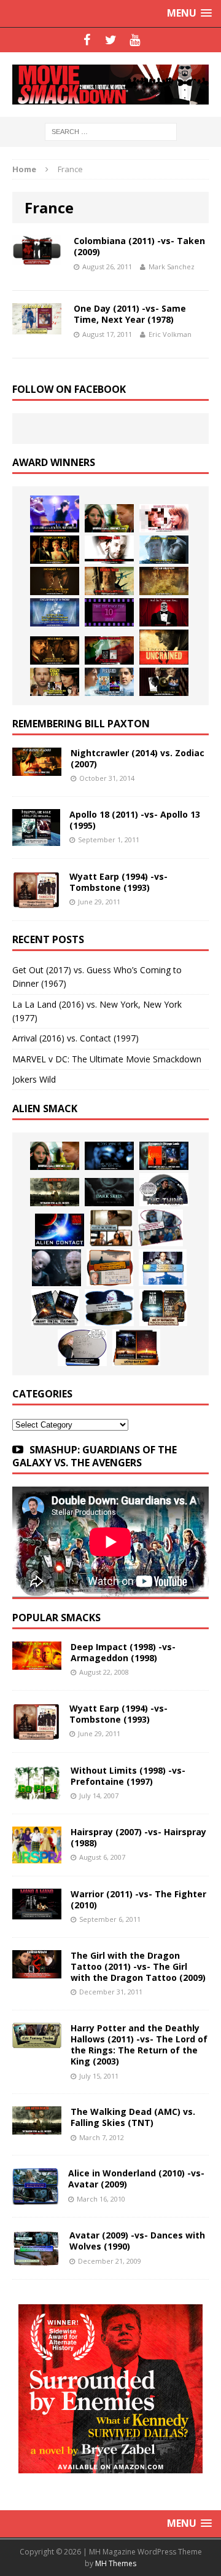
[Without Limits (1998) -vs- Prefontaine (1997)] (37, 1794)
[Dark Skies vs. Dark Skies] (109, 1192)
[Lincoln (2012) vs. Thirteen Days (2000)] (164, 682)
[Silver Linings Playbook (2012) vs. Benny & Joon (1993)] (55, 682)
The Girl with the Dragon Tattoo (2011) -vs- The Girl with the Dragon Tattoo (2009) (138, 1966)
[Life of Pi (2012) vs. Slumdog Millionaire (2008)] (109, 682)
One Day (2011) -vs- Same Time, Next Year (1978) (130, 314)
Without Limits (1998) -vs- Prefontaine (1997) (128, 1776)
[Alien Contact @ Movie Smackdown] (60, 1230)
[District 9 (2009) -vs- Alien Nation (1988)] (110, 1268)
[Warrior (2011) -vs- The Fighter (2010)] (37, 1912)
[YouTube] (135, 40)
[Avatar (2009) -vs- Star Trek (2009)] (161, 1228)
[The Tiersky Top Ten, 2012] (109, 612)
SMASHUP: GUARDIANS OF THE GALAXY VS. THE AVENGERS (95, 1456)
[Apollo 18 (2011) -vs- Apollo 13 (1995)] (36, 839)
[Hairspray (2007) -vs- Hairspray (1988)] (37, 1856)
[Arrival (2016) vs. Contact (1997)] (109, 518)
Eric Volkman (170, 334)
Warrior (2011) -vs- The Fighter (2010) (138, 1899)
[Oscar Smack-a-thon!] (55, 612)
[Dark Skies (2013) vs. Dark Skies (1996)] (109, 1156)
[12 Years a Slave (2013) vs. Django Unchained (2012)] (55, 581)
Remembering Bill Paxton (81, 724)
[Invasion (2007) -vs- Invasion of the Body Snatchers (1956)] (82, 1348)
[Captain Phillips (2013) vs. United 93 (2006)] (109, 581)
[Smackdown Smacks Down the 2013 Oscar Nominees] (164, 612)
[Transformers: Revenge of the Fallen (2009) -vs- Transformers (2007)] (55, 1308)
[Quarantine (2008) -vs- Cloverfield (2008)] (111, 1228)
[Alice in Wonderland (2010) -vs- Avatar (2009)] (36, 2198)
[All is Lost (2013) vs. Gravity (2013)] (164, 550)
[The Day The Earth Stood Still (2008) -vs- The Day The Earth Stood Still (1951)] (163, 1308)
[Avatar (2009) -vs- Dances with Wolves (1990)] (36, 2260)
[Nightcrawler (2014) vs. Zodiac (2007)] (37, 769)
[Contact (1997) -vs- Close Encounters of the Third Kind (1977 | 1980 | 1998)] (163, 1268)
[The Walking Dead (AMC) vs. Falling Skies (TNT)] (55, 1192)
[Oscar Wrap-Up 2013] (164, 581)
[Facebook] (87, 40)
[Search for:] (111, 131)
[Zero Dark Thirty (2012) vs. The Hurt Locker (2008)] (109, 650)
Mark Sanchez (172, 267)
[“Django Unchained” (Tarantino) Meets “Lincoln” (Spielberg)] (164, 647)
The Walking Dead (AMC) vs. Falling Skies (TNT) (133, 2117)
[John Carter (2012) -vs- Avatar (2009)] (164, 1156)
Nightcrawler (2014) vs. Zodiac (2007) (138, 758)
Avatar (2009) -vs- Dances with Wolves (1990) (137, 2241)
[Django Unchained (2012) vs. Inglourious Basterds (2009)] (55, 650)
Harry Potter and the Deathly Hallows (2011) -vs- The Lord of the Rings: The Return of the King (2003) (139, 2045)
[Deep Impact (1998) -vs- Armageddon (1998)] (37, 1662)
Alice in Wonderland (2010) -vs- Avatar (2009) (136, 2179)
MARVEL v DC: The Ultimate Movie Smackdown (107, 1059)
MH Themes (116, 2563)
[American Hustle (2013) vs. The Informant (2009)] (55, 550)
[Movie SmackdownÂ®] (110, 85)
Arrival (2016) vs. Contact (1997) (76, 1038)
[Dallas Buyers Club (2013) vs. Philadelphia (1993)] (109, 550)
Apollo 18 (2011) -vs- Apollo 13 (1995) (135, 820)
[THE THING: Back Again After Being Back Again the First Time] (164, 1190)
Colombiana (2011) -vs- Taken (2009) (139, 246)
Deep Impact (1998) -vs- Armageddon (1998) (123, 1652)
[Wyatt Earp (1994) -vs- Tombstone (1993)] (36, 901)
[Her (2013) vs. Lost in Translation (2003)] (164, 518)
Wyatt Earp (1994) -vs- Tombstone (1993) (118, 882)
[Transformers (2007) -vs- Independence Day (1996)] (136, 1348)
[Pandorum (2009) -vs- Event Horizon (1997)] (56, 1268)
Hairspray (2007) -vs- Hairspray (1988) (138, 1837)
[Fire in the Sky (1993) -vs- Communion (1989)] (109, 1308)
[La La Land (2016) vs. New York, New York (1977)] (55, 514)
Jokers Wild (34, 1079)
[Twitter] (111, 40)
